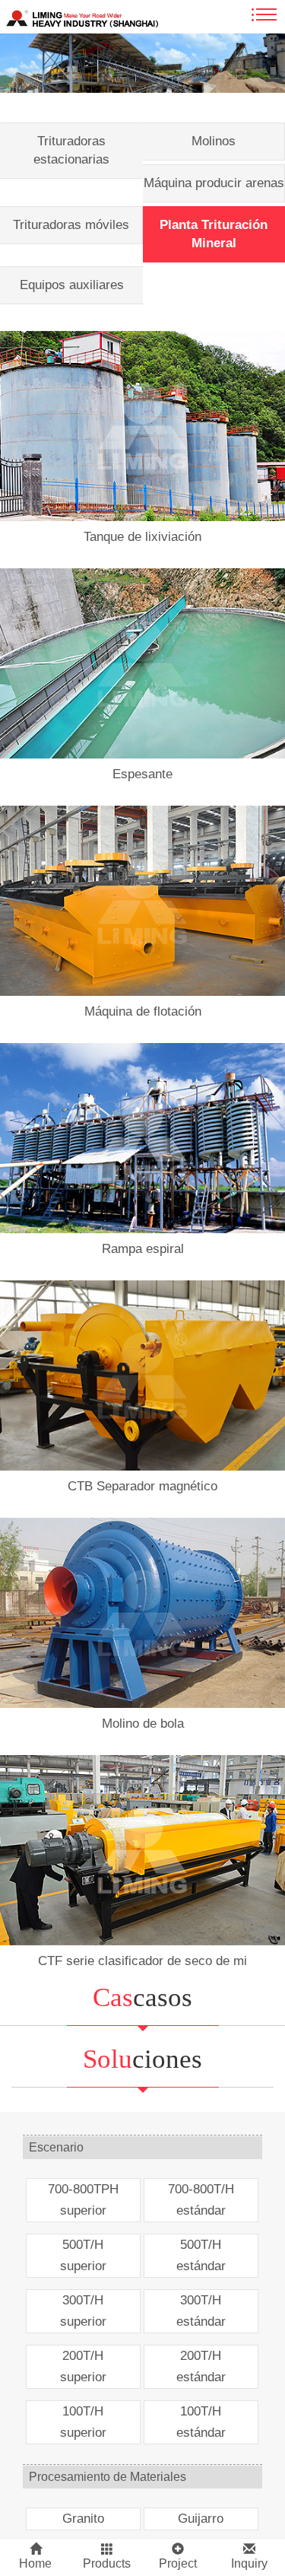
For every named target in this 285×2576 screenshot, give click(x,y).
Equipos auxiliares (72, 285)
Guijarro (201, 2519)
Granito (83, 2519)
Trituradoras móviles (71, 225)
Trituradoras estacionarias (71, 150)
